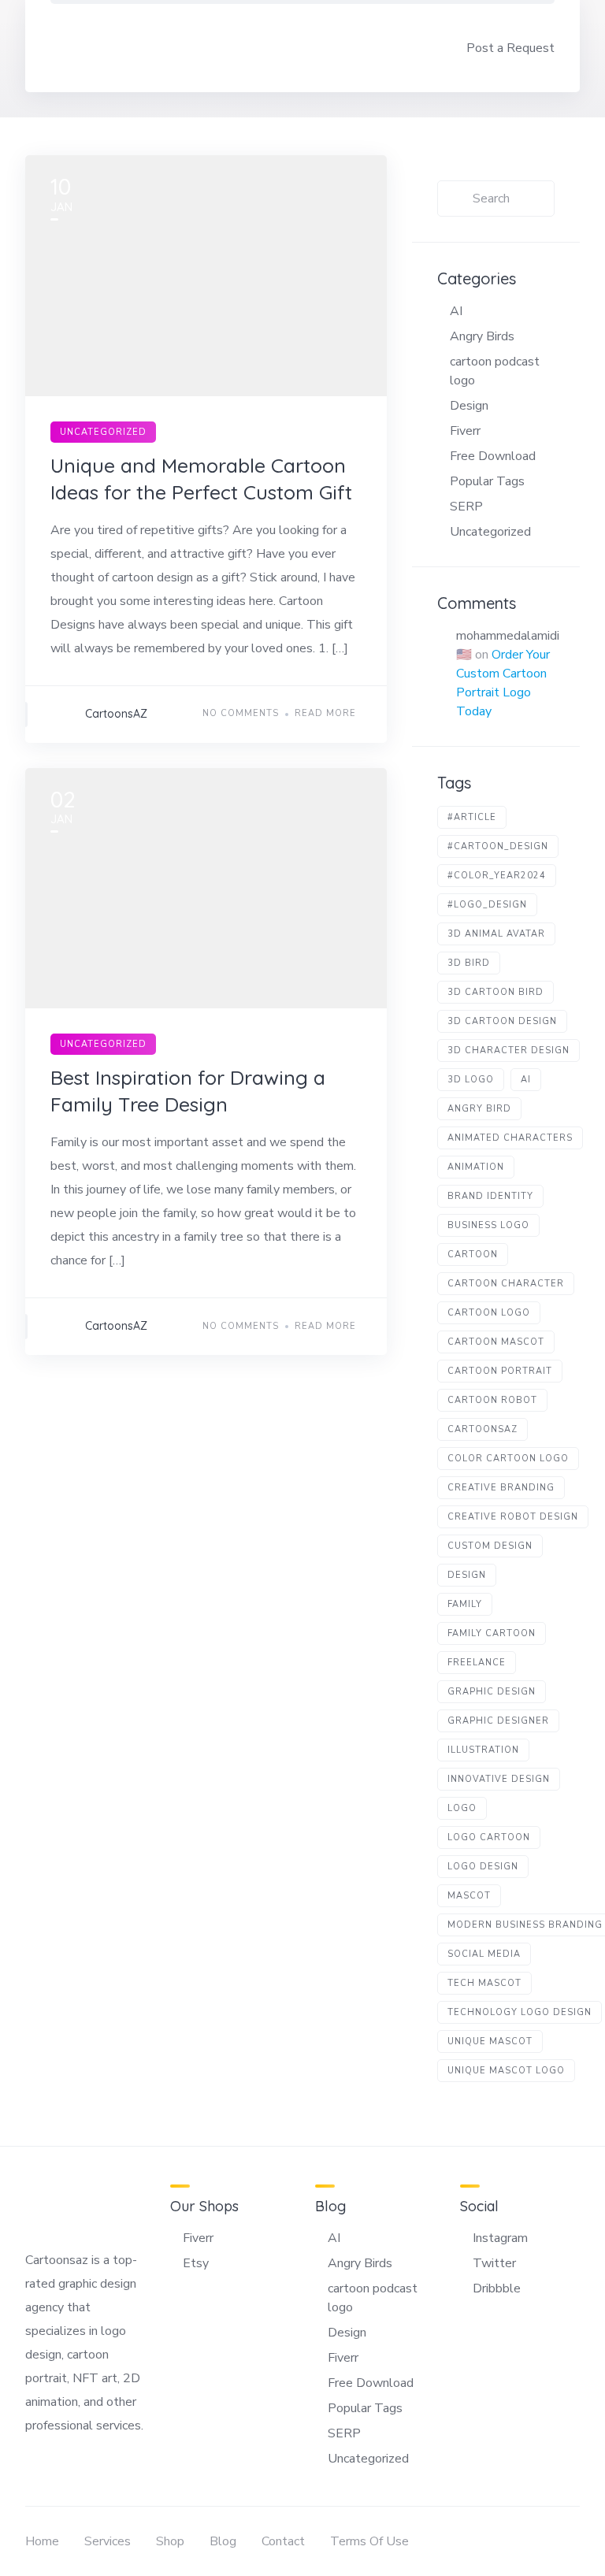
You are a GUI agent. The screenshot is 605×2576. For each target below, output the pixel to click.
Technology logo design (520, 2012)
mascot (469, 1896)
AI (456, 311)
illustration (483, 1750)
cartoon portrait (500, 1371)
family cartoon (492, 1633)
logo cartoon (489, 1837)
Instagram (500, 2238)
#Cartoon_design (498, 846)
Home (42, 2541)
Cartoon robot (492, 1400)
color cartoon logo (508, 1459)
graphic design (492, 1692)
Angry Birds (482, 336)
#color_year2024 (497, 876)
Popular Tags (487, 481)
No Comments (241, 713)
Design (469, 406)
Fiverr (465, 431)
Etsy (196, 2263)
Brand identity (490, 1196)
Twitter (494, 2263)
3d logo (471, 1080)
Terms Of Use (369, 2541)
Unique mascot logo (506, 2071)
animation (476, 1167)
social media (484, 1954)
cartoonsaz (483, 1429)
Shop (170, 2541)
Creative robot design (513, 1517)
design (467, 1575)
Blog (223, 2541)
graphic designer (498, 1721)
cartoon (473, 1255)
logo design (483, 1867)
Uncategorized (103, 432)
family (465, 1604)
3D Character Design (508, 1050)
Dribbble (497, 2288)
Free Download (493, 456)
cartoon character (506, 1284)
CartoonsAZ (116, 714)
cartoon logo (489, 1313)
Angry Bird (479, 1109)
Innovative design (499, 1779)
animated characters (510, 1138)
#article (472, 817)
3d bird (469, 963)
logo (462, 1808)
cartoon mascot (496, 1342)
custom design (490, 1546)
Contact (283, 2541)
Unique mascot (490, 2041)
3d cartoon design (502, 1021)
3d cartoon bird (496, 992)
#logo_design (487, 905)
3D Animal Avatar (496, 934)
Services (108, 2541)
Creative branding (501, 1488)
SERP (466, 507)
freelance (477, 1663)
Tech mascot (484, 1983)
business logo (488, 1225)
